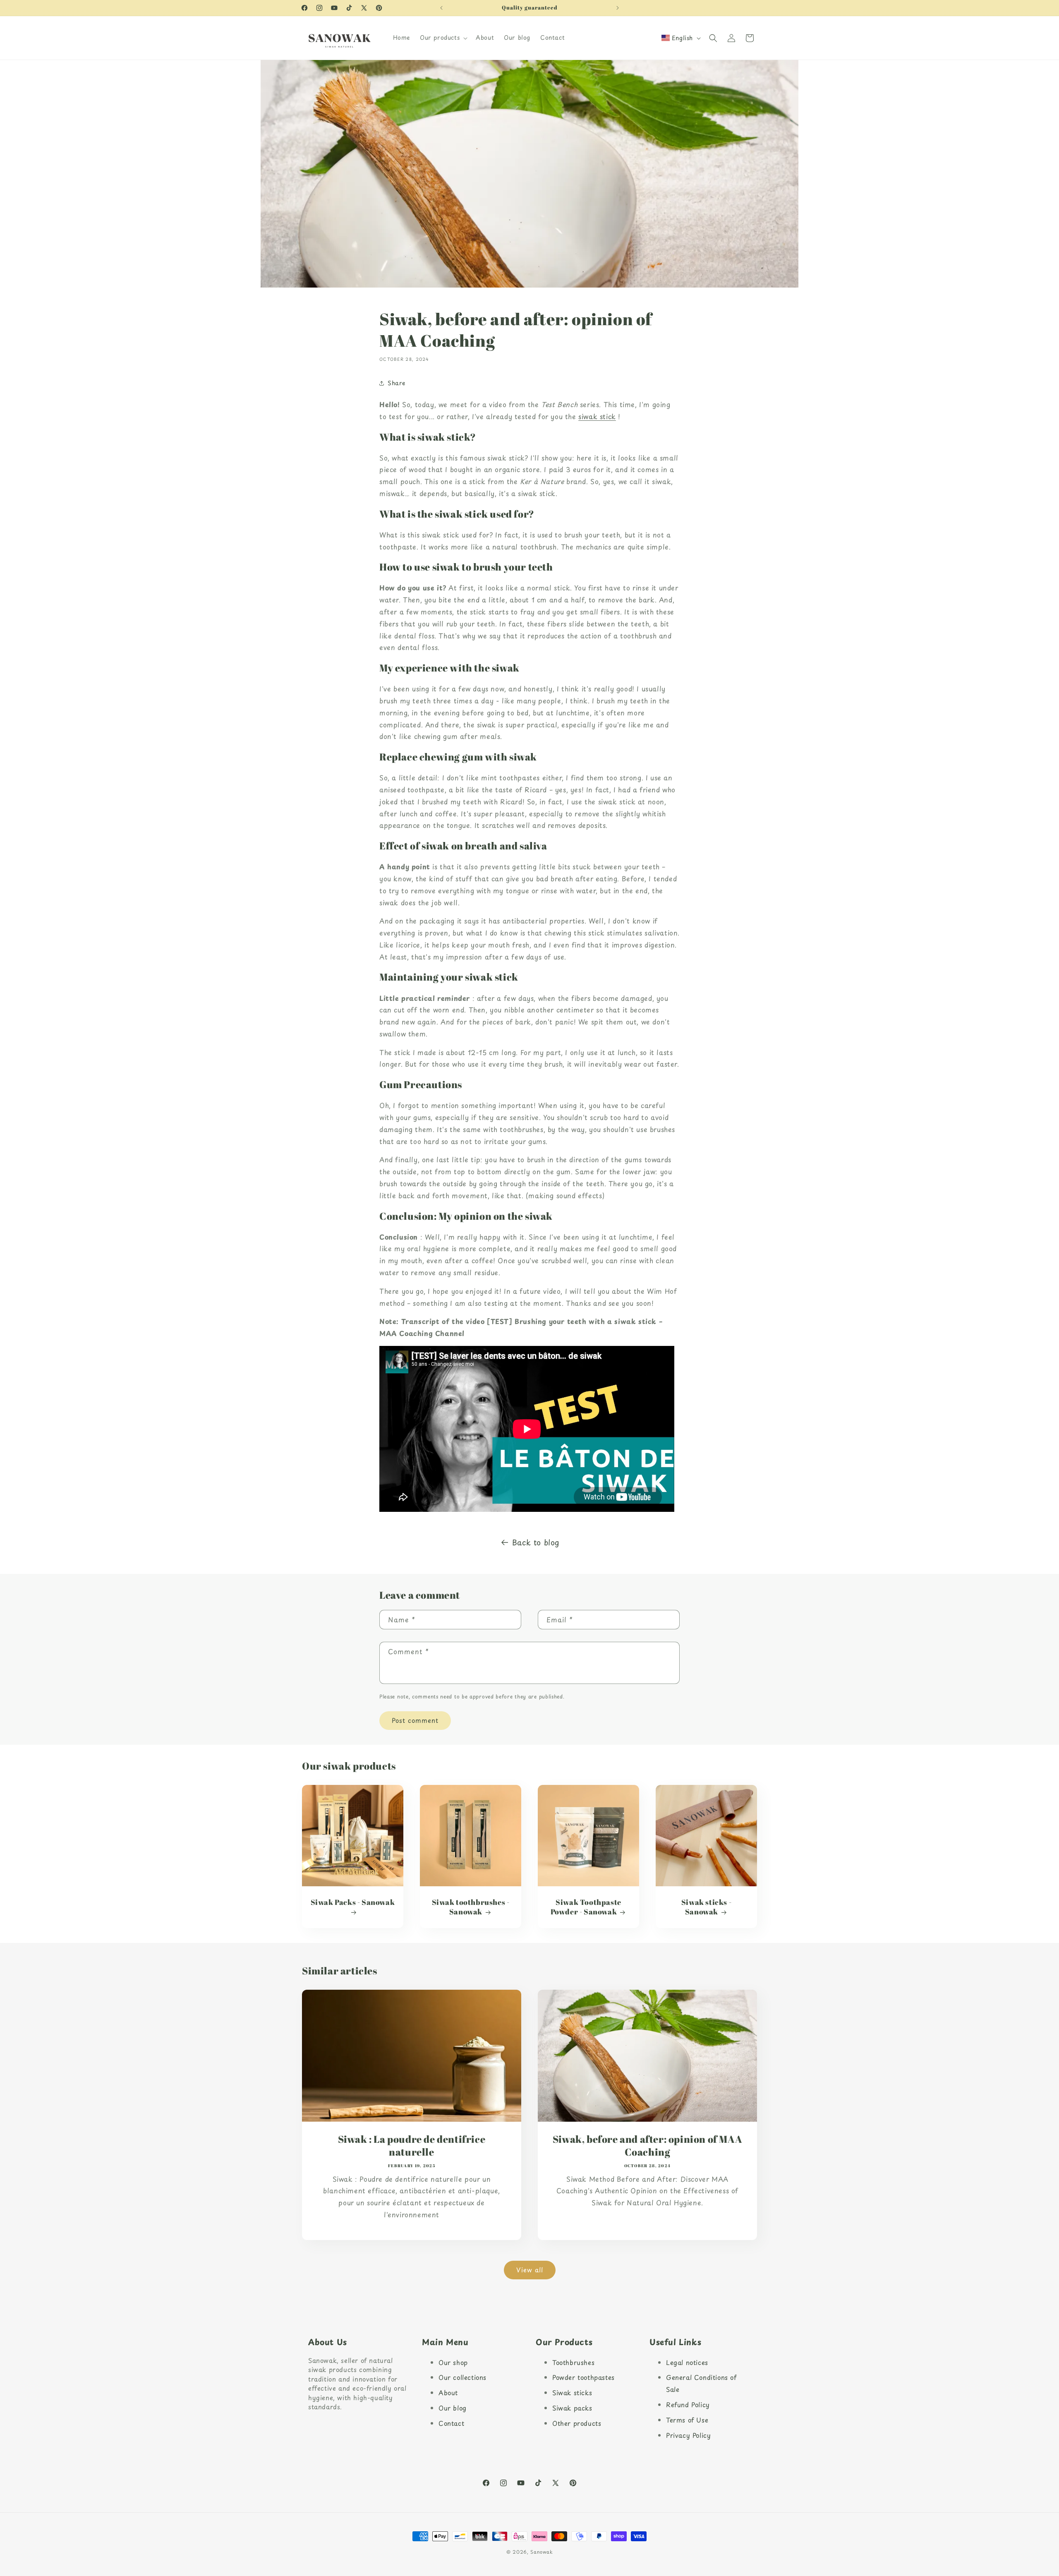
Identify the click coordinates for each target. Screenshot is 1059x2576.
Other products (577, 2423)
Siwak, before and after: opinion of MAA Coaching (647, 2146)
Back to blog (536, 1542)
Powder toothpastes (583, 2377)
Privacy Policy (688, 2435)
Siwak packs (572, 2408)
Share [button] (397, 383)
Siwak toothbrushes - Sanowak (471, 1907)
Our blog (453, 2408)
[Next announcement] (618, 8)
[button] (443, 38)
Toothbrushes (573, 2362)
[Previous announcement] (441, 8)
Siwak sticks (572, 2393)
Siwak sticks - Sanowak (706, 1907)
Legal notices (687, 2362)
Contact (451, 2423)
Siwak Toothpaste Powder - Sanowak (586, 1907)
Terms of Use (687, 2420)
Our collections (462, 2377)
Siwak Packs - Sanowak (353, 1902)
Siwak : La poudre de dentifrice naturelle (412, 2146)
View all (530, 2270)
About (448, 2393)
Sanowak (541, 2552)
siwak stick (597, 416)
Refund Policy (688, 2405)
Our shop (453, 2362)
